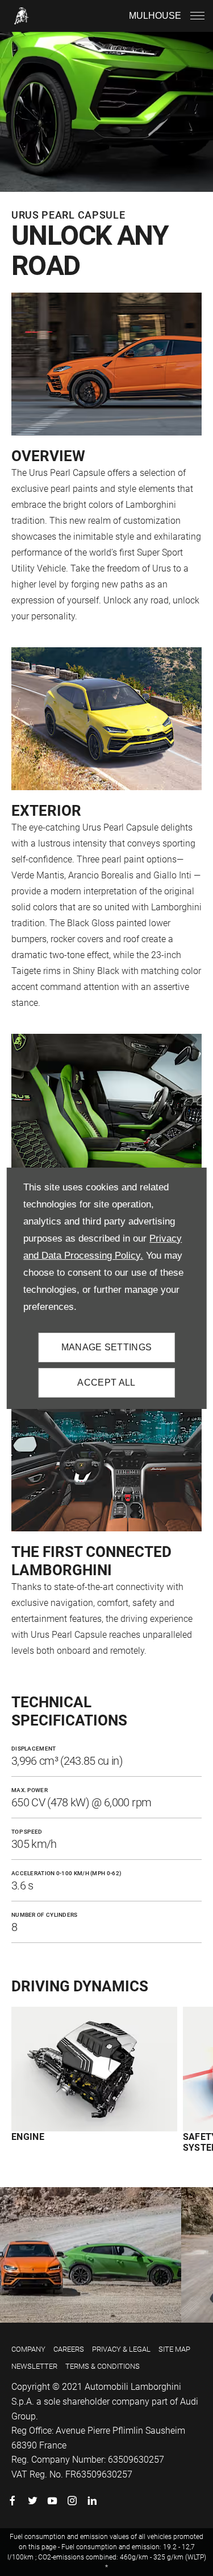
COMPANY (28, 2349)
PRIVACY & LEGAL (121, 2349)
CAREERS (69, 2349)
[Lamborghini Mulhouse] (22, 16)
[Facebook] (12, 2501)
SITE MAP (174, 2349)
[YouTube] (52, 2501)
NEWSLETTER (34, 2366)
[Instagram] (72, 2501)
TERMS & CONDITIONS (103, 2366)
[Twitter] (32, 2501)
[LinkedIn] (92, 2501)
